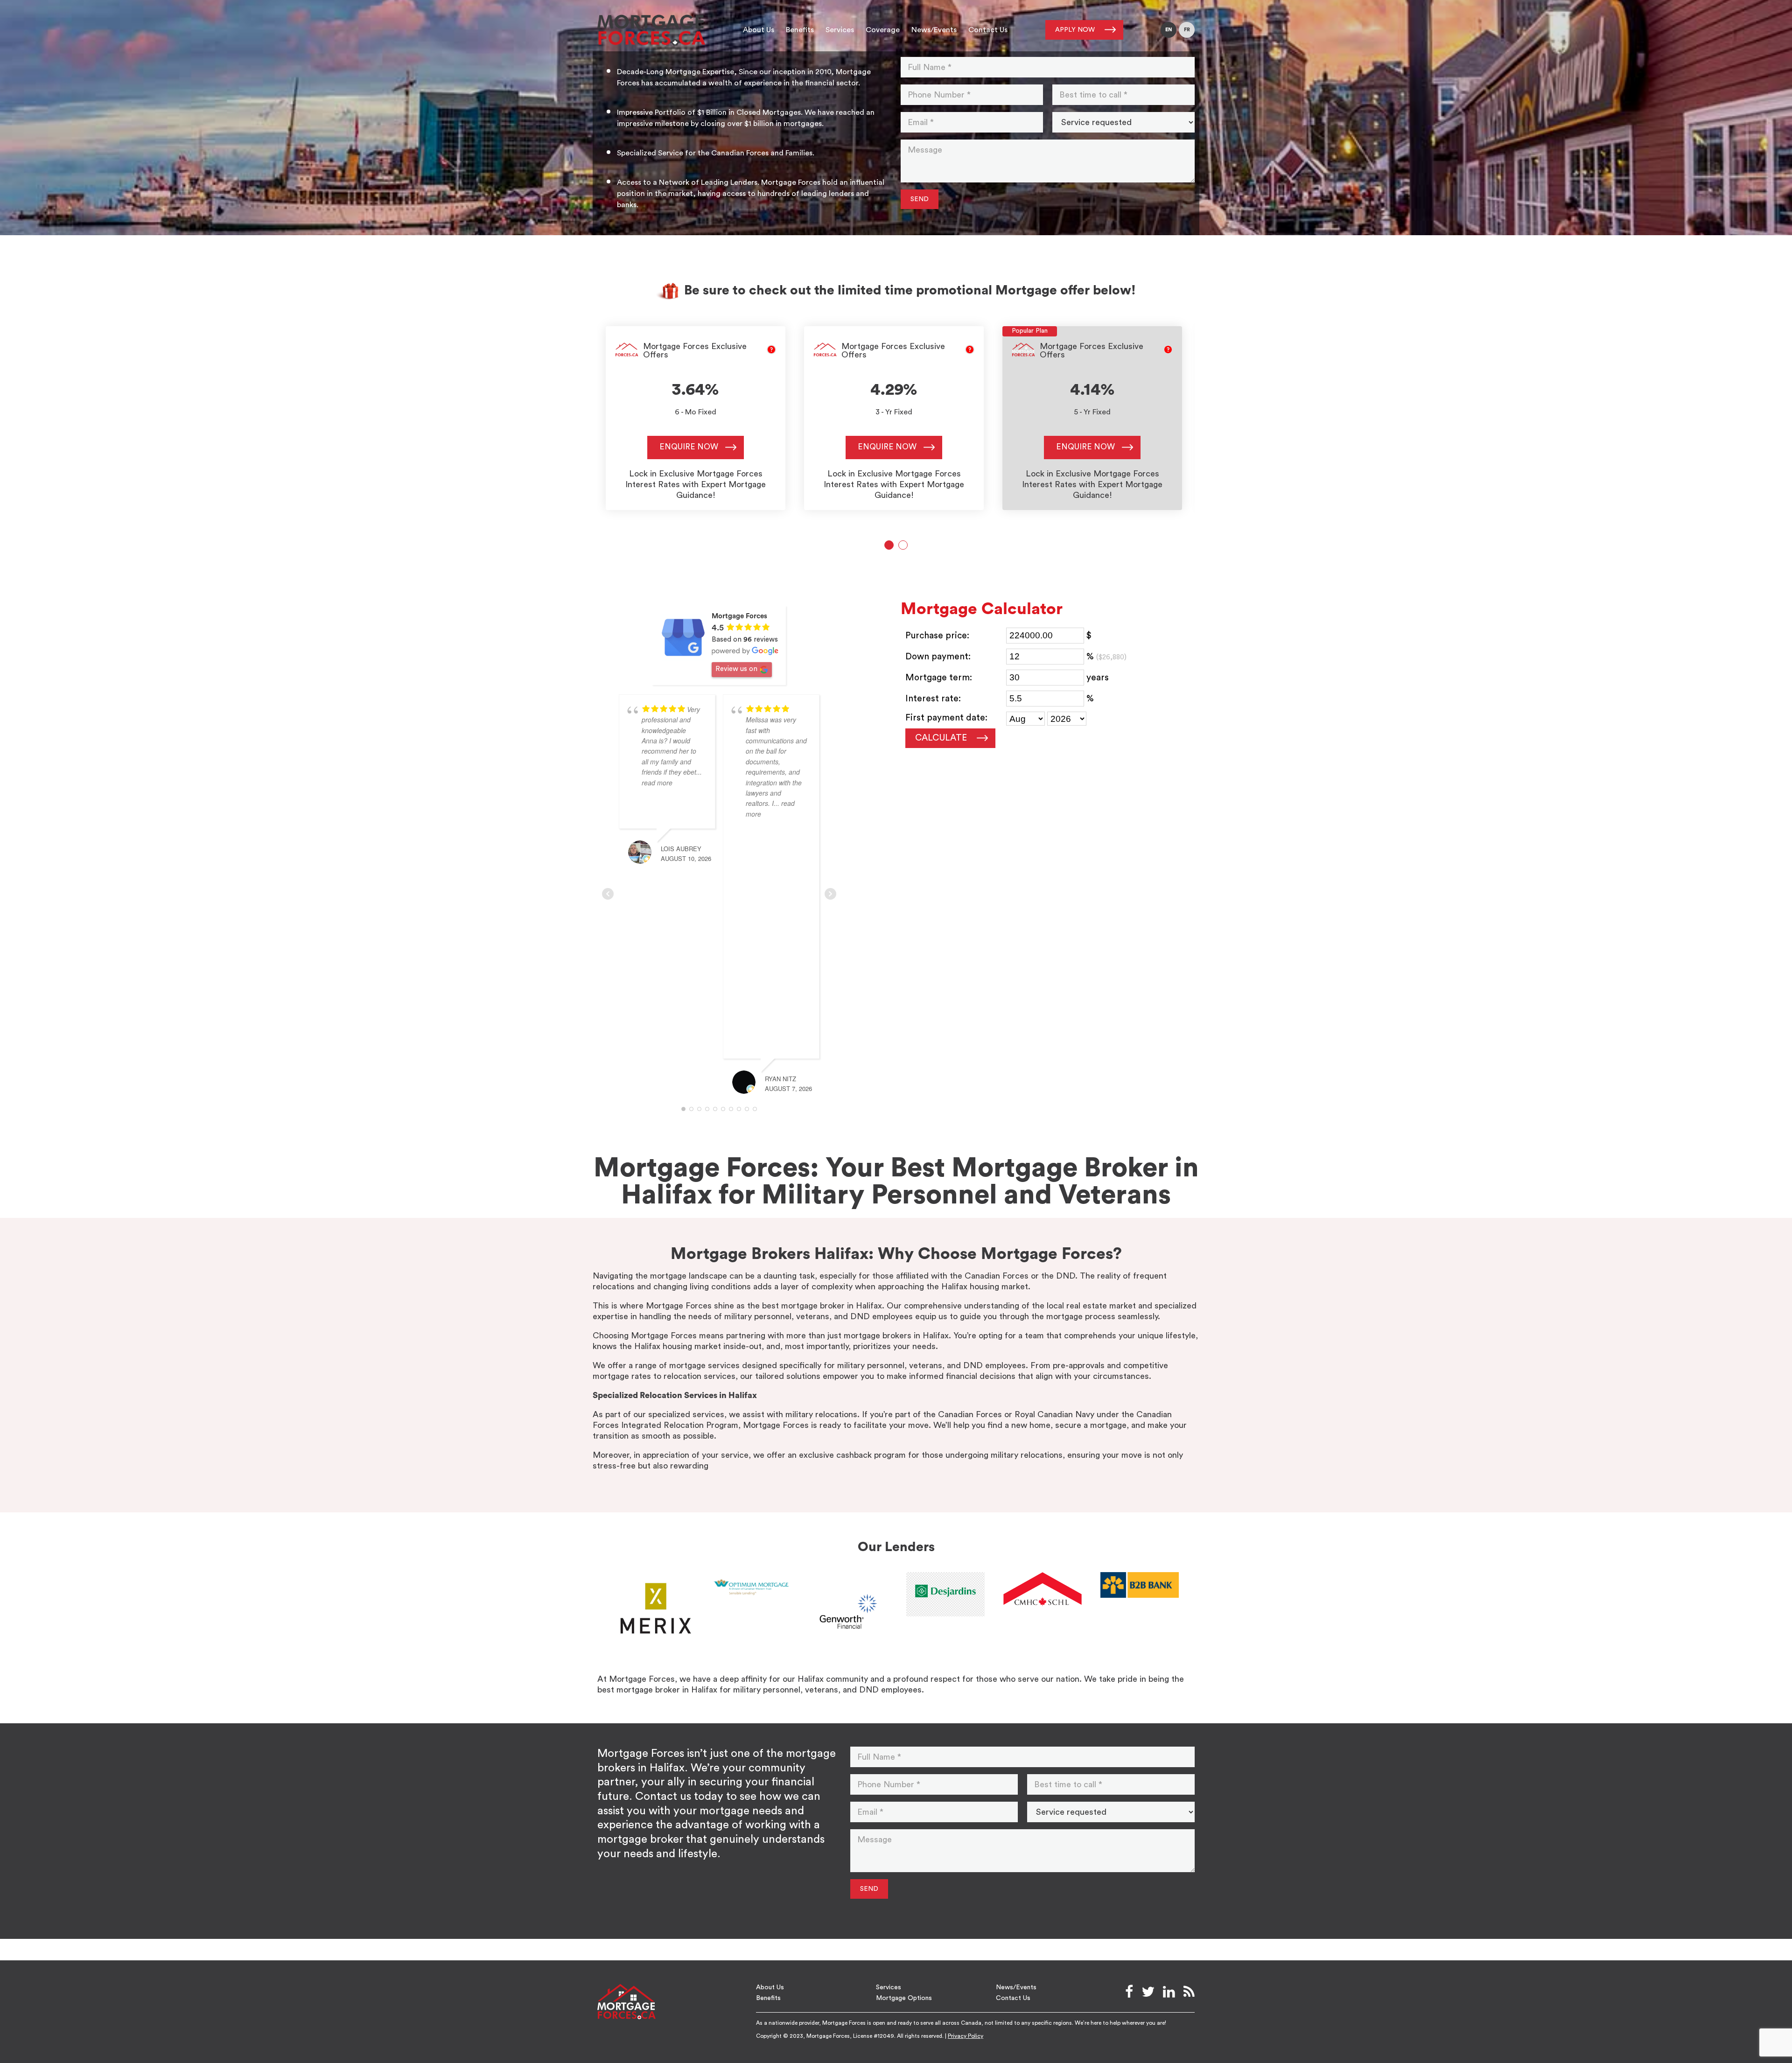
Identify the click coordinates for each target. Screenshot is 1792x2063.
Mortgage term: (939, 678)
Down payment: (938, 657)
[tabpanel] (696, 418)
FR (1187, 30)
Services (840, 30)
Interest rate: (933, 699)
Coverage (883, 30)
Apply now (1075, 30)
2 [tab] (903, 545)
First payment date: (946, 718)
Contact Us (988, 30)
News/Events (934, 30)
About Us (759, 30)
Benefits (800, 30)
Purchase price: (937, 636)
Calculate (941, 738)
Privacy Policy (966, 2036)
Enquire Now (689, 447)
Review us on (736, 669)
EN (1169, 30)
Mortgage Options (904, 1998)
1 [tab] (889, 545)
